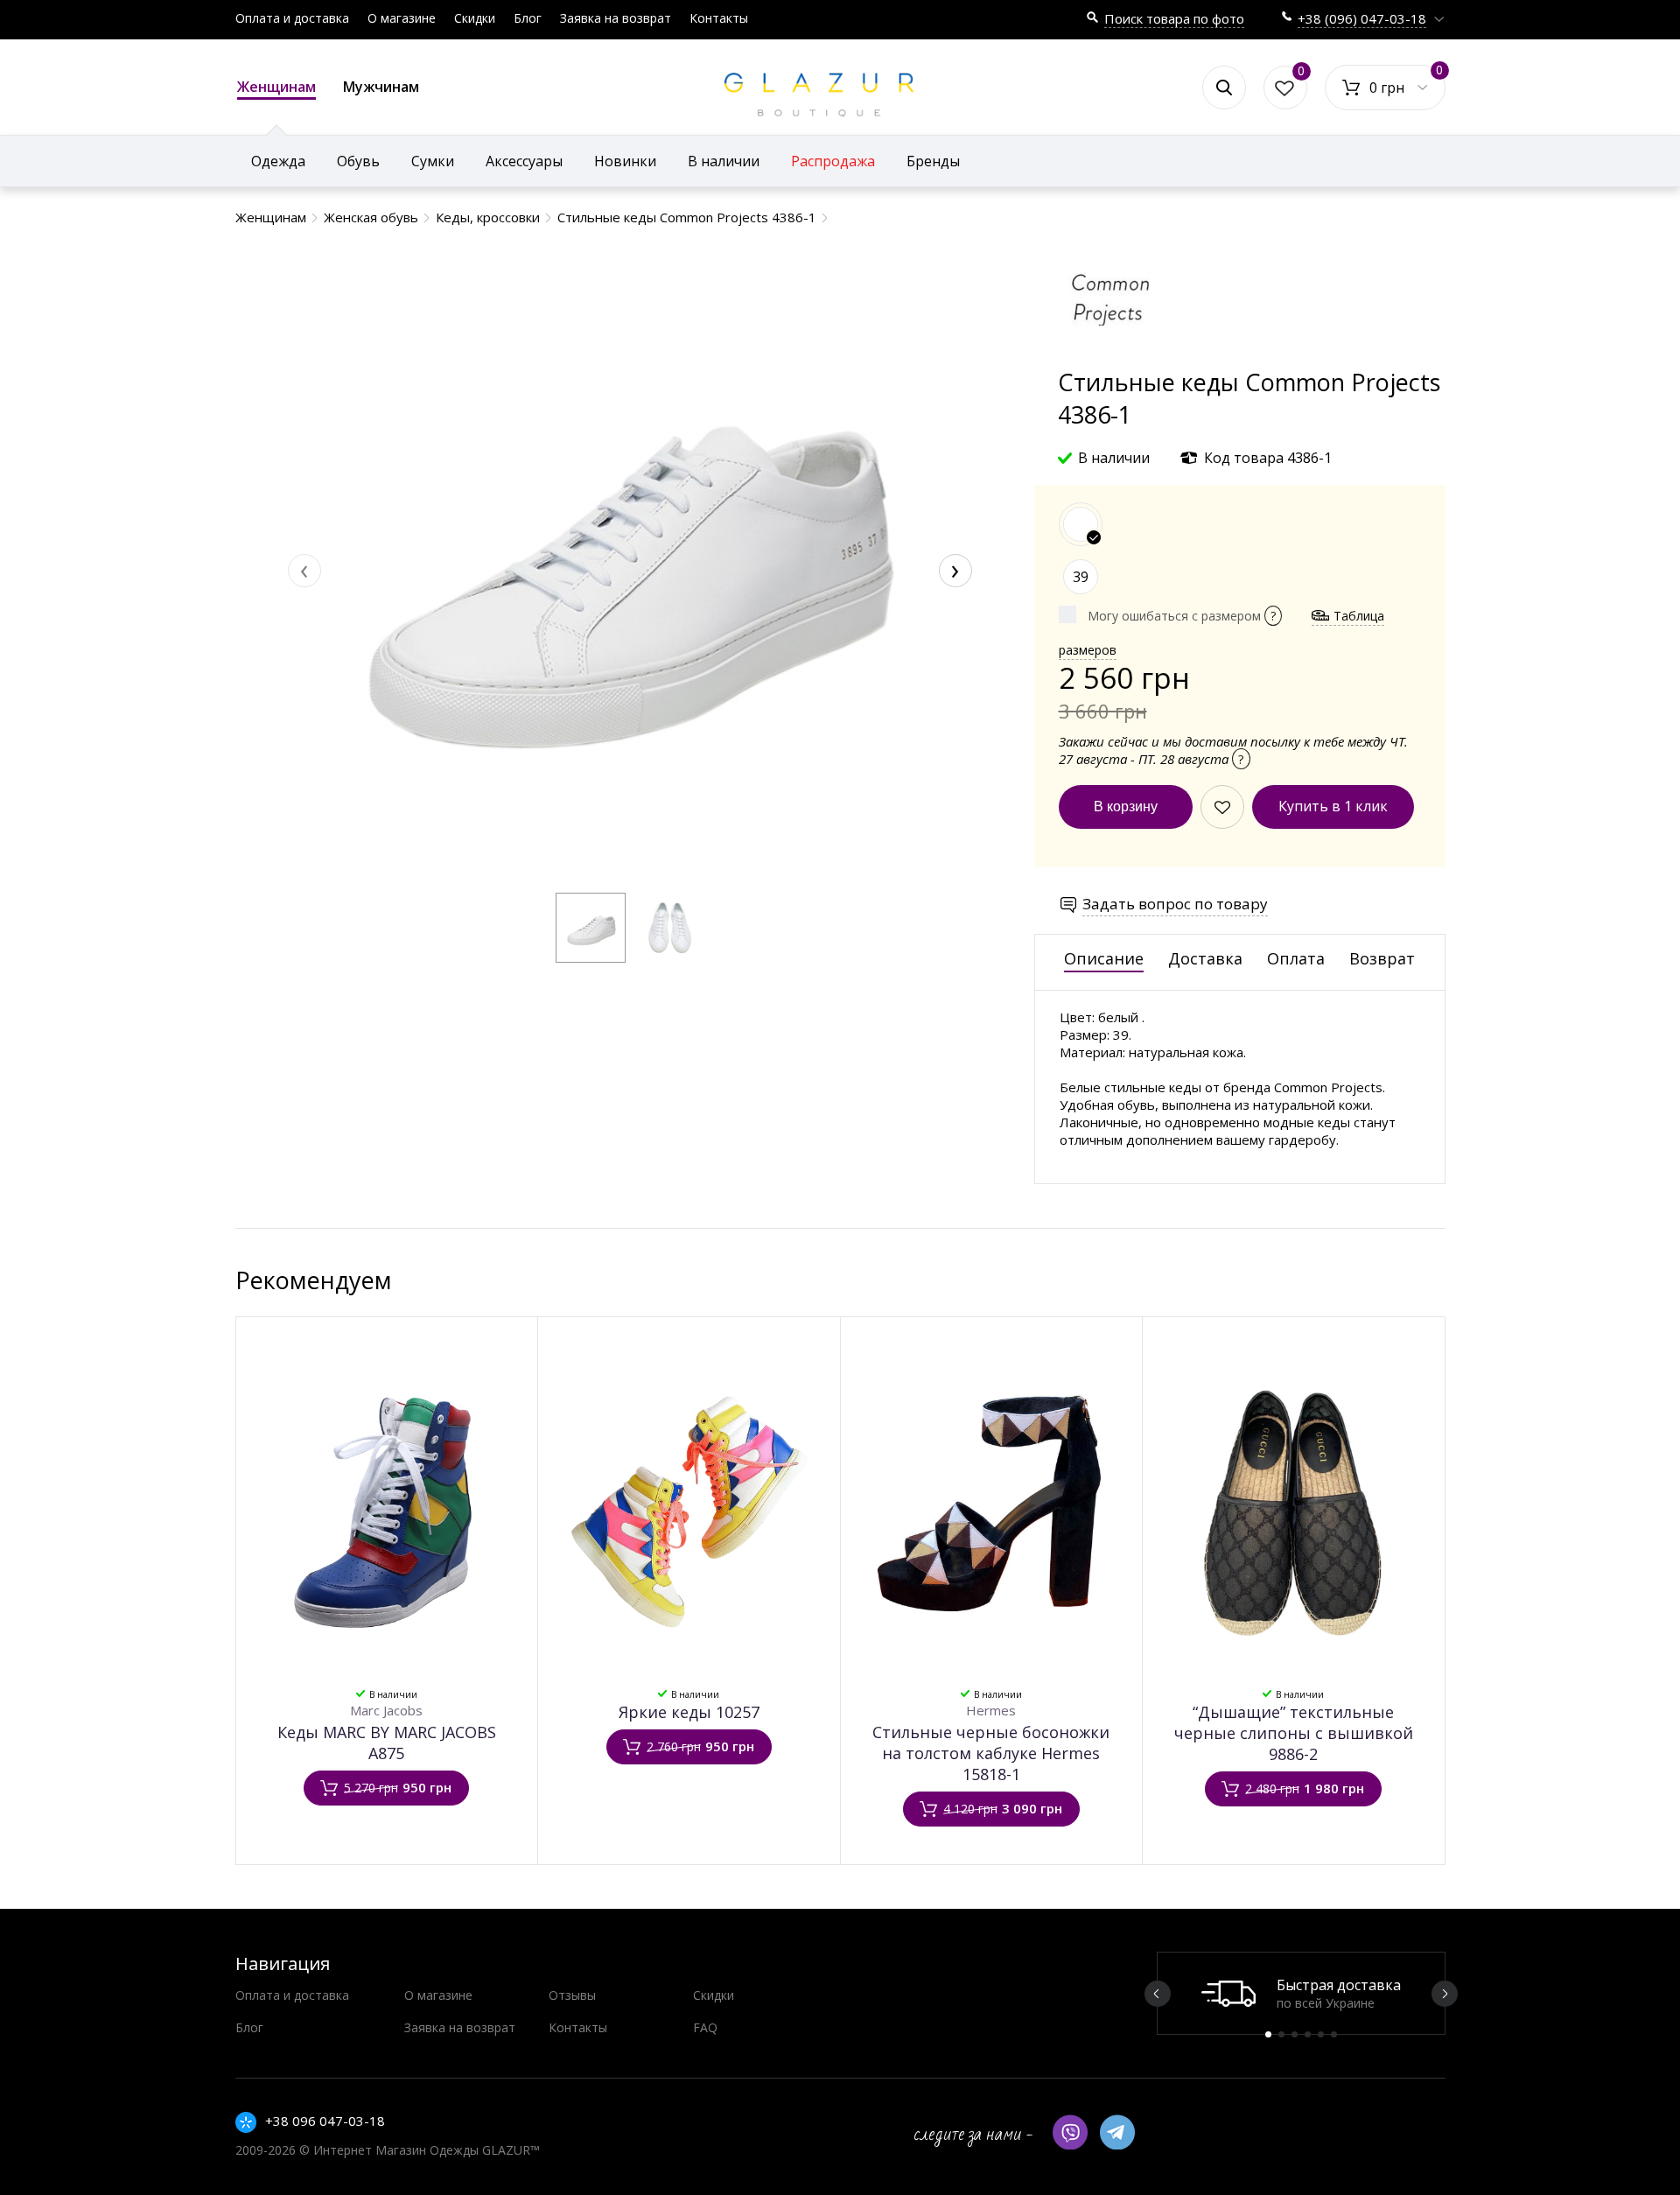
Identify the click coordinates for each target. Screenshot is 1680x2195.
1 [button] (1268, 2034)
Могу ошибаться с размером (1182, 616)
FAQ (705, 2027)
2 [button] (1281, 2034)
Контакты (719, 18)
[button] (591, 928)
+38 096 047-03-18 (325, 2121)
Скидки (475, 18)
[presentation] (304, 571)
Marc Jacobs (386, 1710)
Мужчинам (381, 87)
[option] (1301, 1993)
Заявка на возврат (616, 18)
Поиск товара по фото (1174, 18)
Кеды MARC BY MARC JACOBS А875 (387, 1743)
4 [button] (1308, 2034)
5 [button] (1321, 2034)
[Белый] (1081, 524)
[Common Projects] (1110, 358)
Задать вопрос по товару (1175, 904)
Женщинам (276, 87)
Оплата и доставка (292, 18)
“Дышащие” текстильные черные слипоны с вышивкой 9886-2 (1294, 1733)
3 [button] (1295, 2034)
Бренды (933, 161)
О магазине (402, 18)
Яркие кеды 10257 (689, 1712)
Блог (528, 18)
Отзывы (572, 1995)
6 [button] (1334, 2034)
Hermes (991, 1710)
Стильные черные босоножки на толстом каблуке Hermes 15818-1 (991, 1753)
